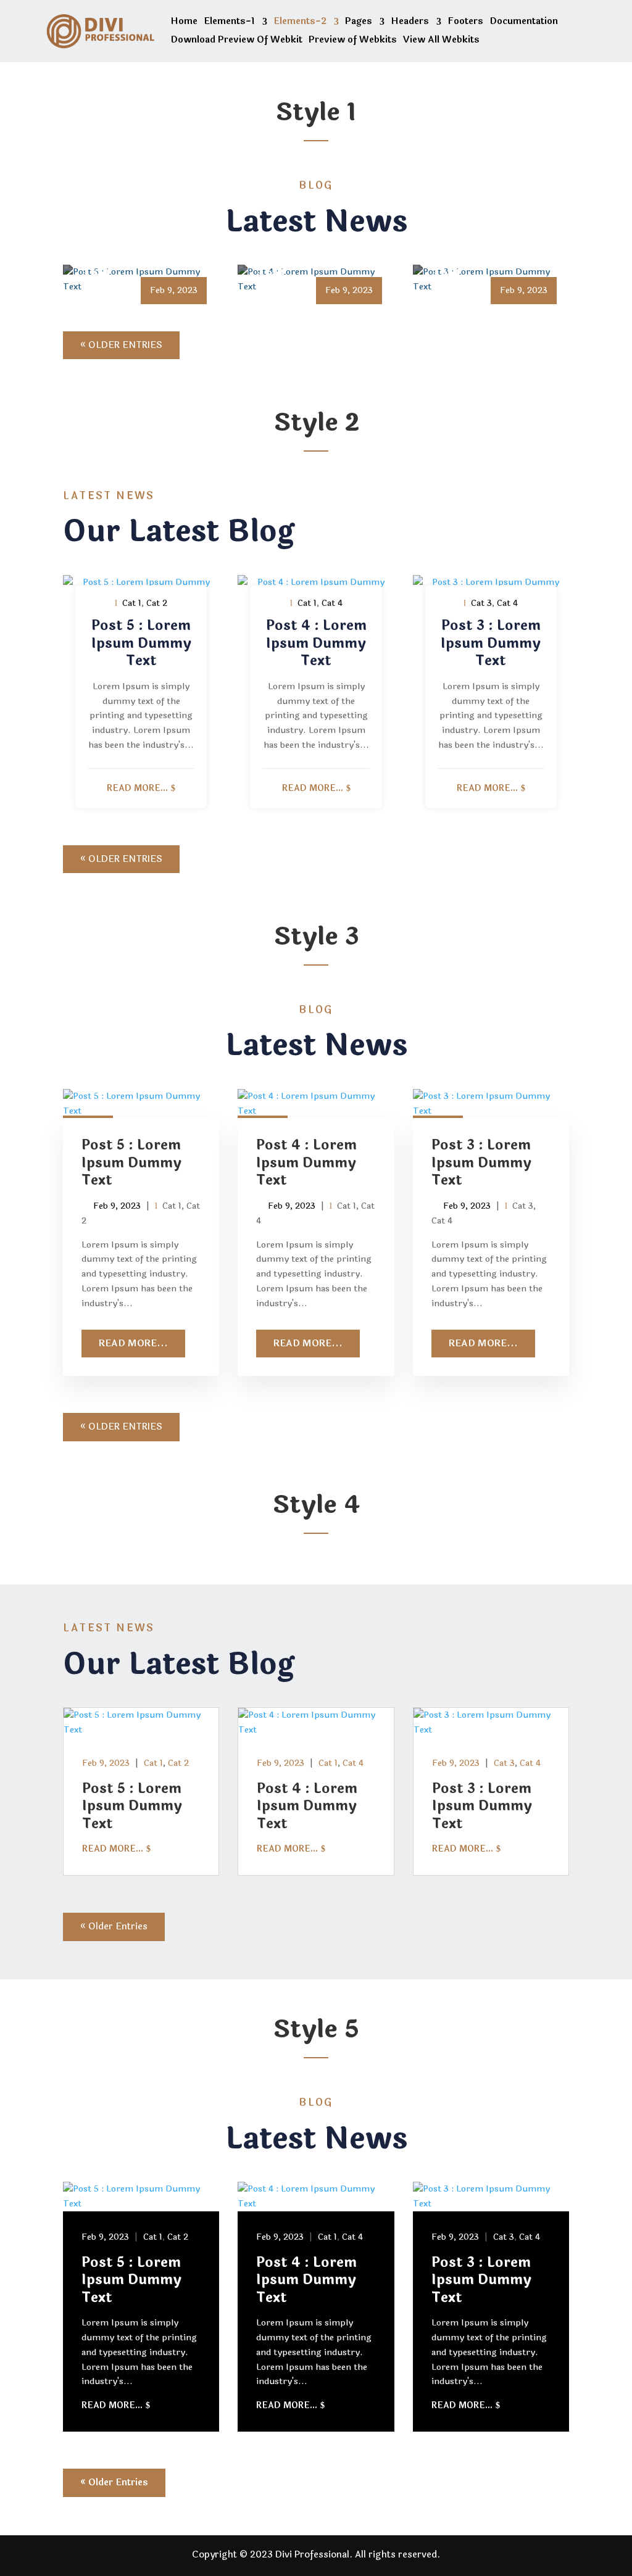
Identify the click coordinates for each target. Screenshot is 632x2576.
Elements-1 (229, 23)
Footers (465, 23)
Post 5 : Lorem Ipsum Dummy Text (131, 256)
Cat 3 (481, 603)
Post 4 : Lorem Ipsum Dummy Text (306, 256)
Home (184, 23)
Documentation (524, 23)
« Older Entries (121, 345)
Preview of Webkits (353, 41)
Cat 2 (157, 603)
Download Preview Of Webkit (236, 41)
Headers (410, 23)
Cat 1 (132, 603)
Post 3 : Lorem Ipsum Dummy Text (481, 256)
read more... (137, 788)
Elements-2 (300, 23)
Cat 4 (332, 603)
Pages (359, 23)
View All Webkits (441, 41)
